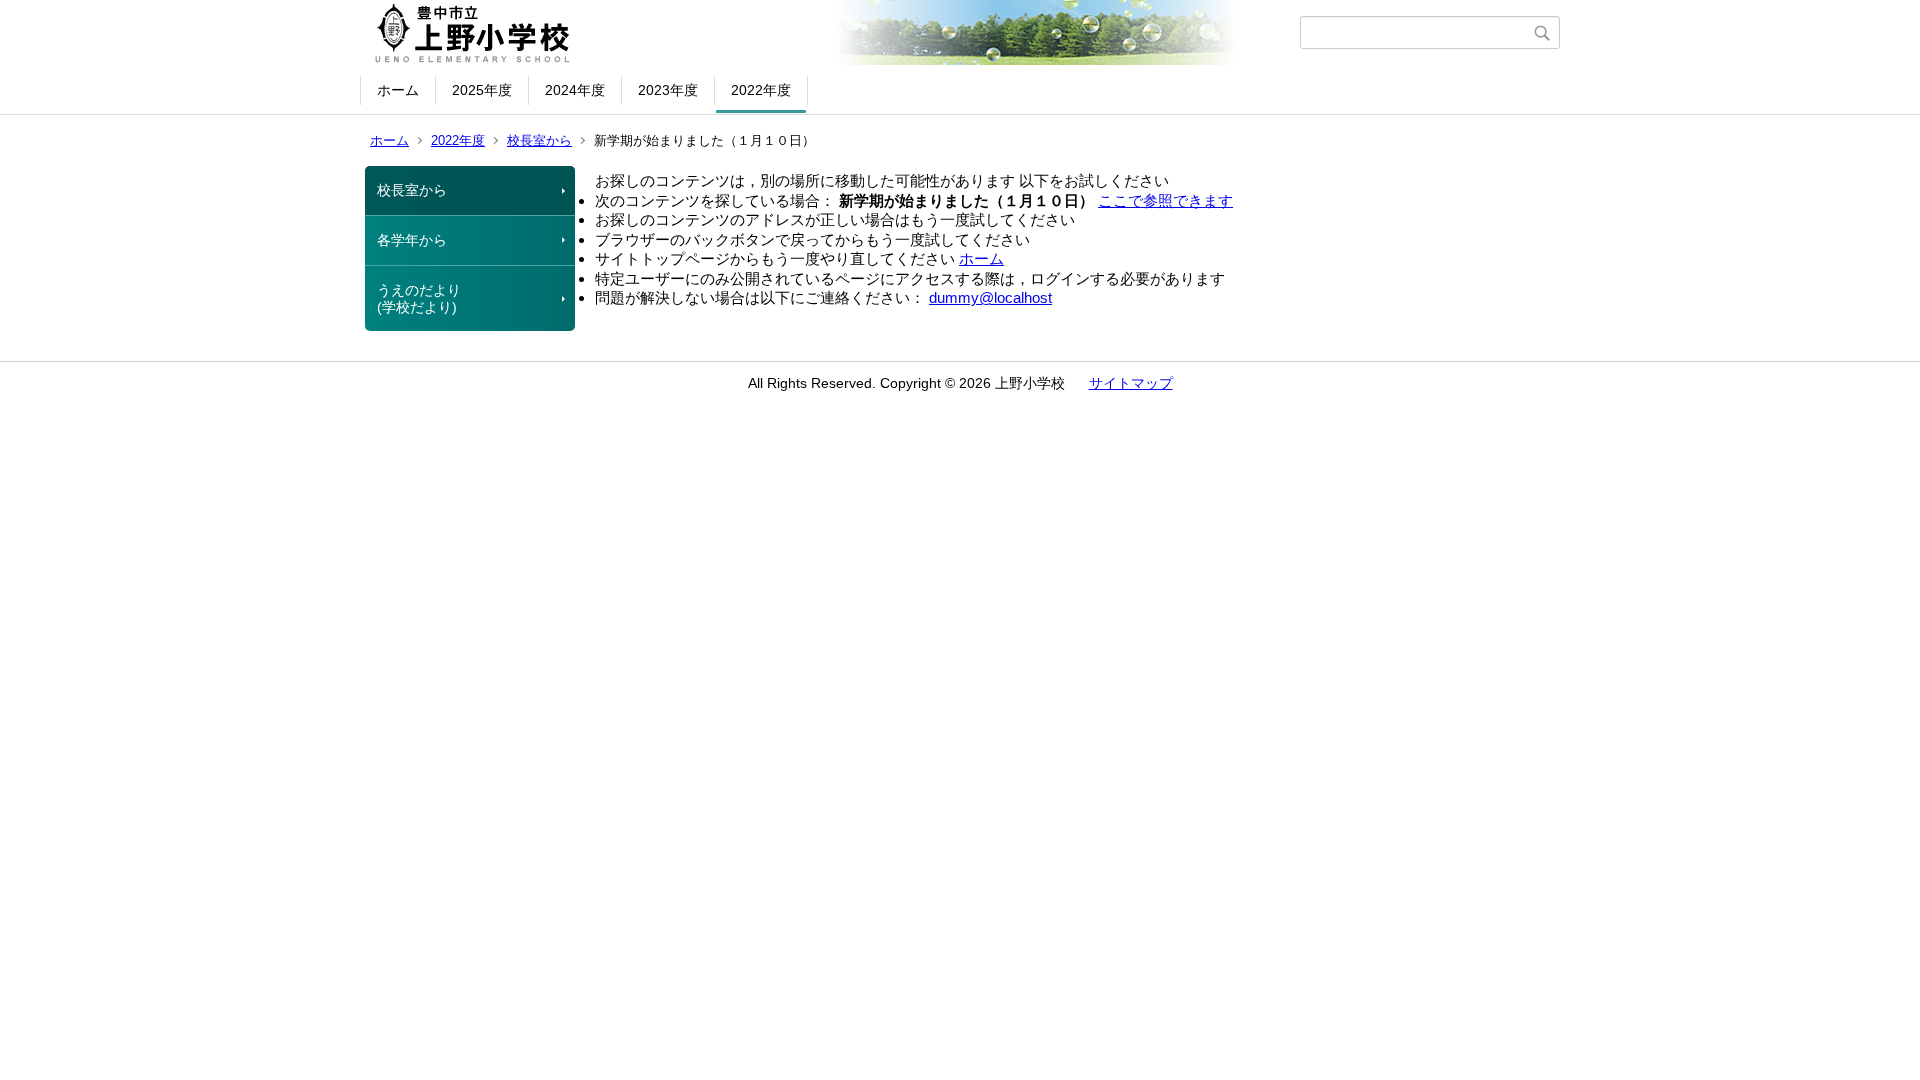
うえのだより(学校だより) (419, 298)
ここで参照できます (1165, 200)
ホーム (398, 90)
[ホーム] (832, 33)
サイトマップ (1131, 383)
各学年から (412, 240)
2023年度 (668, 90)
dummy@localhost (990, 297)
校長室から (539, 140)
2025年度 (482, 90)
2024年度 (575, 90)
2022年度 (761, 90)
